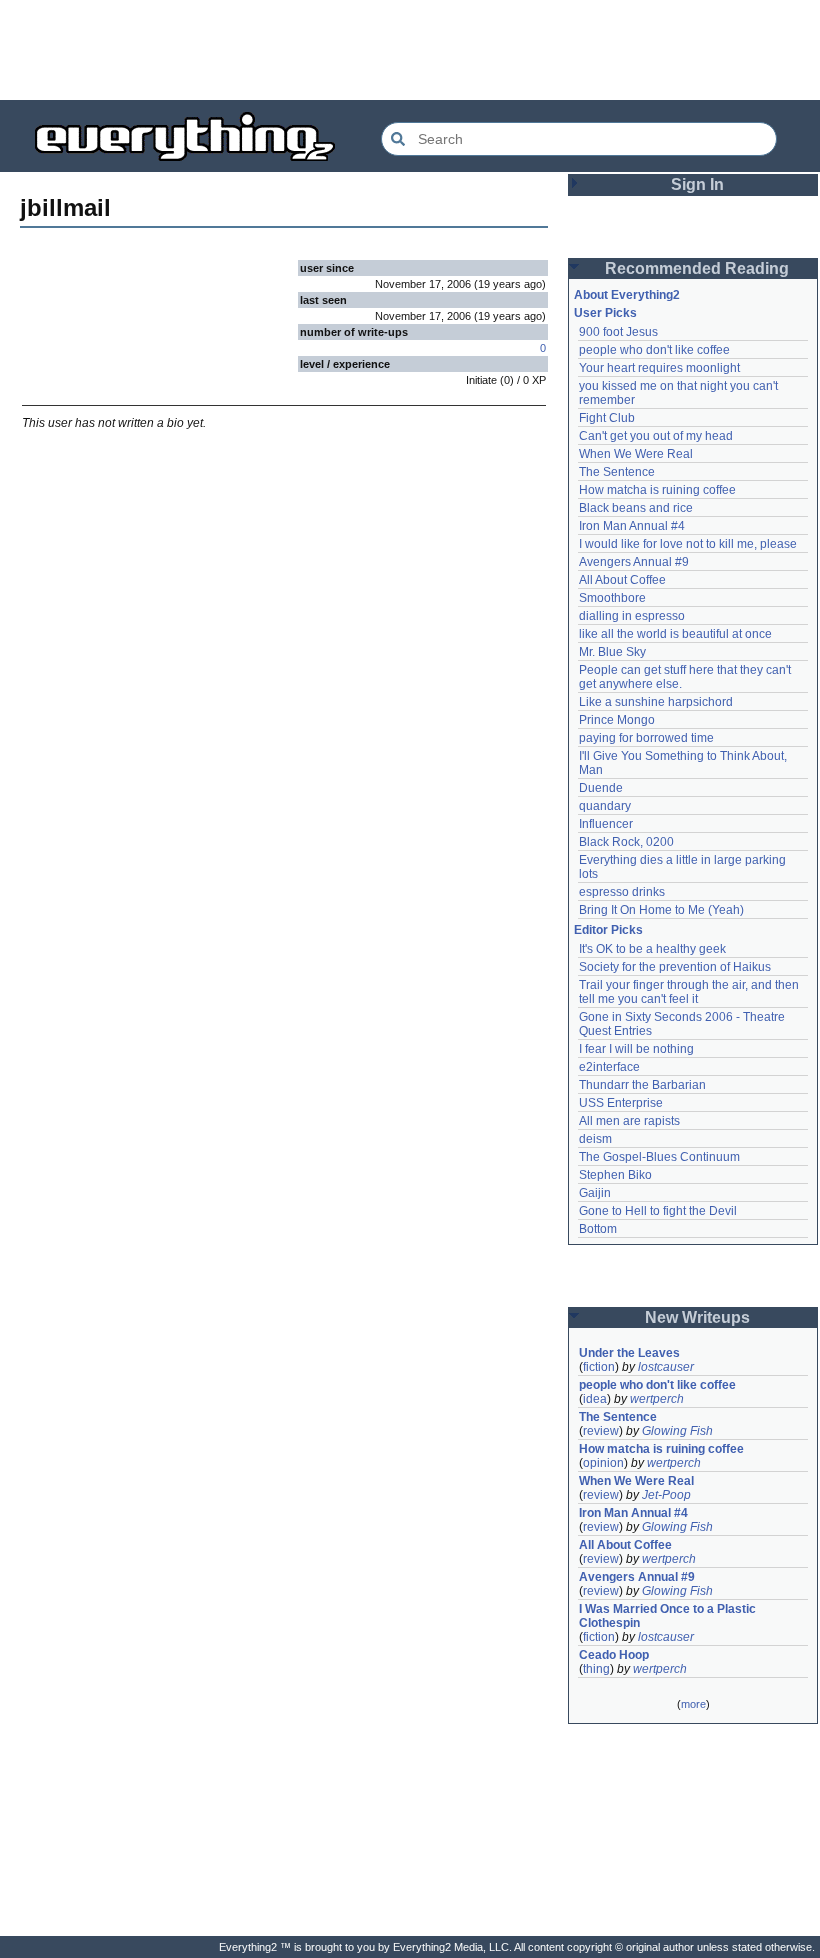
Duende (601, 788)
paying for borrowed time (646, 738)
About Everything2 (627, 295)
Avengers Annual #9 (634, 562)
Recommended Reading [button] (697, 268)
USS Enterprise (621, 1103)
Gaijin (595, 1193)
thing (596, 1669)
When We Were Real (636, 454)
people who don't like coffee (654, 350)
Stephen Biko (615, 1175)
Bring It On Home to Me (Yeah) (661, 910)
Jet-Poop (666, 1495)
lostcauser (666, 1367)
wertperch (657, 1399)
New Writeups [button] (697, 1317)
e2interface (609, 1067)
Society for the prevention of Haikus (675, 967)
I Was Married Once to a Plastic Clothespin (669, 1616)
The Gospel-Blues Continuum (659, 1157)
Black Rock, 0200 (626, 842)
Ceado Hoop (614, 1655)
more (693, 1704)
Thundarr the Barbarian (642, 1085)
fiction (599, 1367)
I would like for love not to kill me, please (688, 544)
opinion (603, 1463)
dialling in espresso (632, 616)
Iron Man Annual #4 (632, 526)
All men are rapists (629, 1121)
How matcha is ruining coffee (657, 490)
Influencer (606, 824)
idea (595, 1399)
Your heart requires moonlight (659, 368)
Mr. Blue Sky (612, 652)
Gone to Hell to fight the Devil (658, 1211)
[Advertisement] (410, 50)
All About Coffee (622, 580)
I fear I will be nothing (636, 1049)
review (601, 1431)
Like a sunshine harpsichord (656, 702)
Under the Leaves (629, 1353)
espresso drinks (622, 892)
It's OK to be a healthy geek (652, 949)
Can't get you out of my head (656, 436)
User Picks (605, 313)
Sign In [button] (697, 184)
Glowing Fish (677, 1431)
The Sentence (617, 472)
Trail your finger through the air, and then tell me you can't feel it (690, 992)
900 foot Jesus (618, 332)
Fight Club (607, 418)
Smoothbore (612, 598)
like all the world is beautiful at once (675, 634)
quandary (605, 806)
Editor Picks (608, 930)
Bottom (598, 1229)
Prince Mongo (617, 720)
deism (595, 1139)
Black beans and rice (636, 508)
